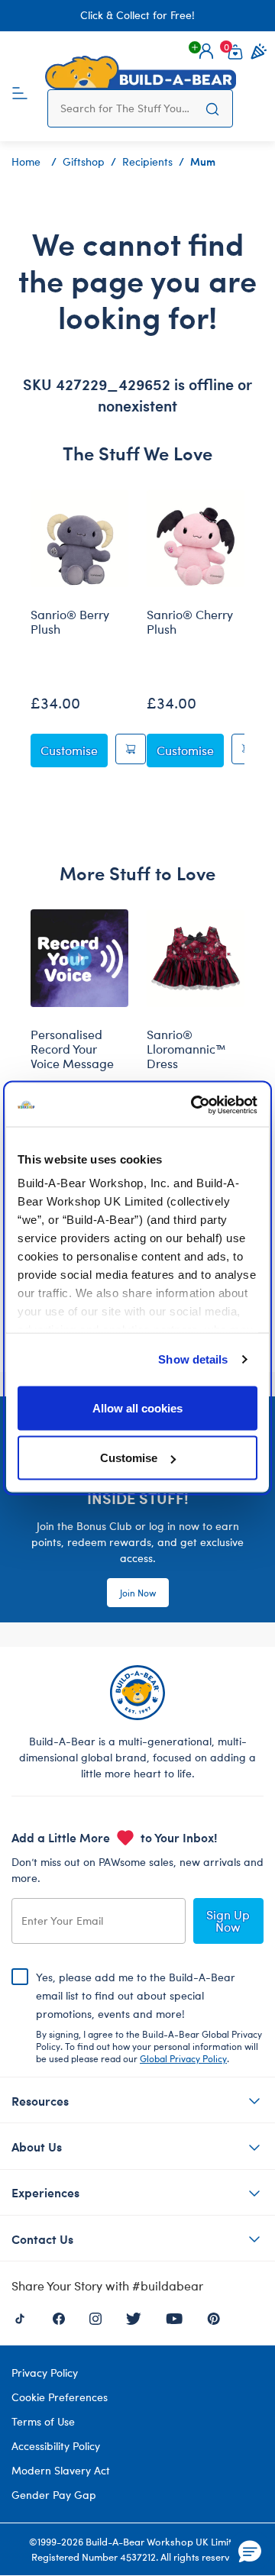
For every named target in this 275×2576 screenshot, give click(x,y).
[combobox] (126, 108)
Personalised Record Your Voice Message (72, 1049)
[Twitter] (134, 2317)
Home (26, 161)
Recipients (147, 161)
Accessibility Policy (56, 2446)
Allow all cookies (137, 1407)
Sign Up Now (228, 1921)
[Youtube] (174, 2317)
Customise (129, 1458)
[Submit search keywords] (212, 108)
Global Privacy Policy (183, 2058)
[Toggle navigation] (20, 92)
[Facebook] (59, 2317)
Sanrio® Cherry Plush (190, 622)
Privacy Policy (45, 2373)
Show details (193, 1359)
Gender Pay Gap (54, 2495)
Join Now (138, 1593)
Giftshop (84, 161)
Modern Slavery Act (61, 2470)
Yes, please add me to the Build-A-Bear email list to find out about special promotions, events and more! (149, 2017)
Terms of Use (43, 2421)
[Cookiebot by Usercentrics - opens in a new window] (194, 1106)
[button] (206, 51)
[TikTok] (20, 2317)
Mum (203, 161)
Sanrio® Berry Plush (70, 622)
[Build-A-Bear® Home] (141, 73)
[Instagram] (95, 2317)
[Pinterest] (214, 2317)
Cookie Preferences (60, 2397)
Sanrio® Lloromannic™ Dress (186, 1049)
